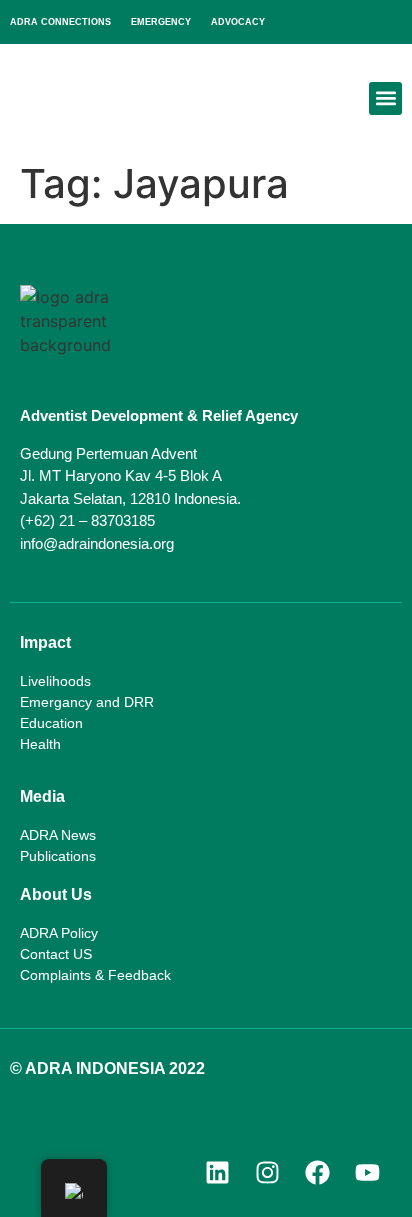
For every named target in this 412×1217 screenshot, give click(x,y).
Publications (58, 856)
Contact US (56, 954)
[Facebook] (317, 1172)
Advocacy (238, 22)
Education (51, 723)
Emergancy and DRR (87, 702)
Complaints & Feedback (95, 975)
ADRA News (58, 835)
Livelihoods (55, 681)
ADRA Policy (59, 933)
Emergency (161, 22)
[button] (385, 98)
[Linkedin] (217, 1172)
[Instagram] (267, 1172)
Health (40, 744)
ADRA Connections (60, 22)
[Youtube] (367, 1172)
